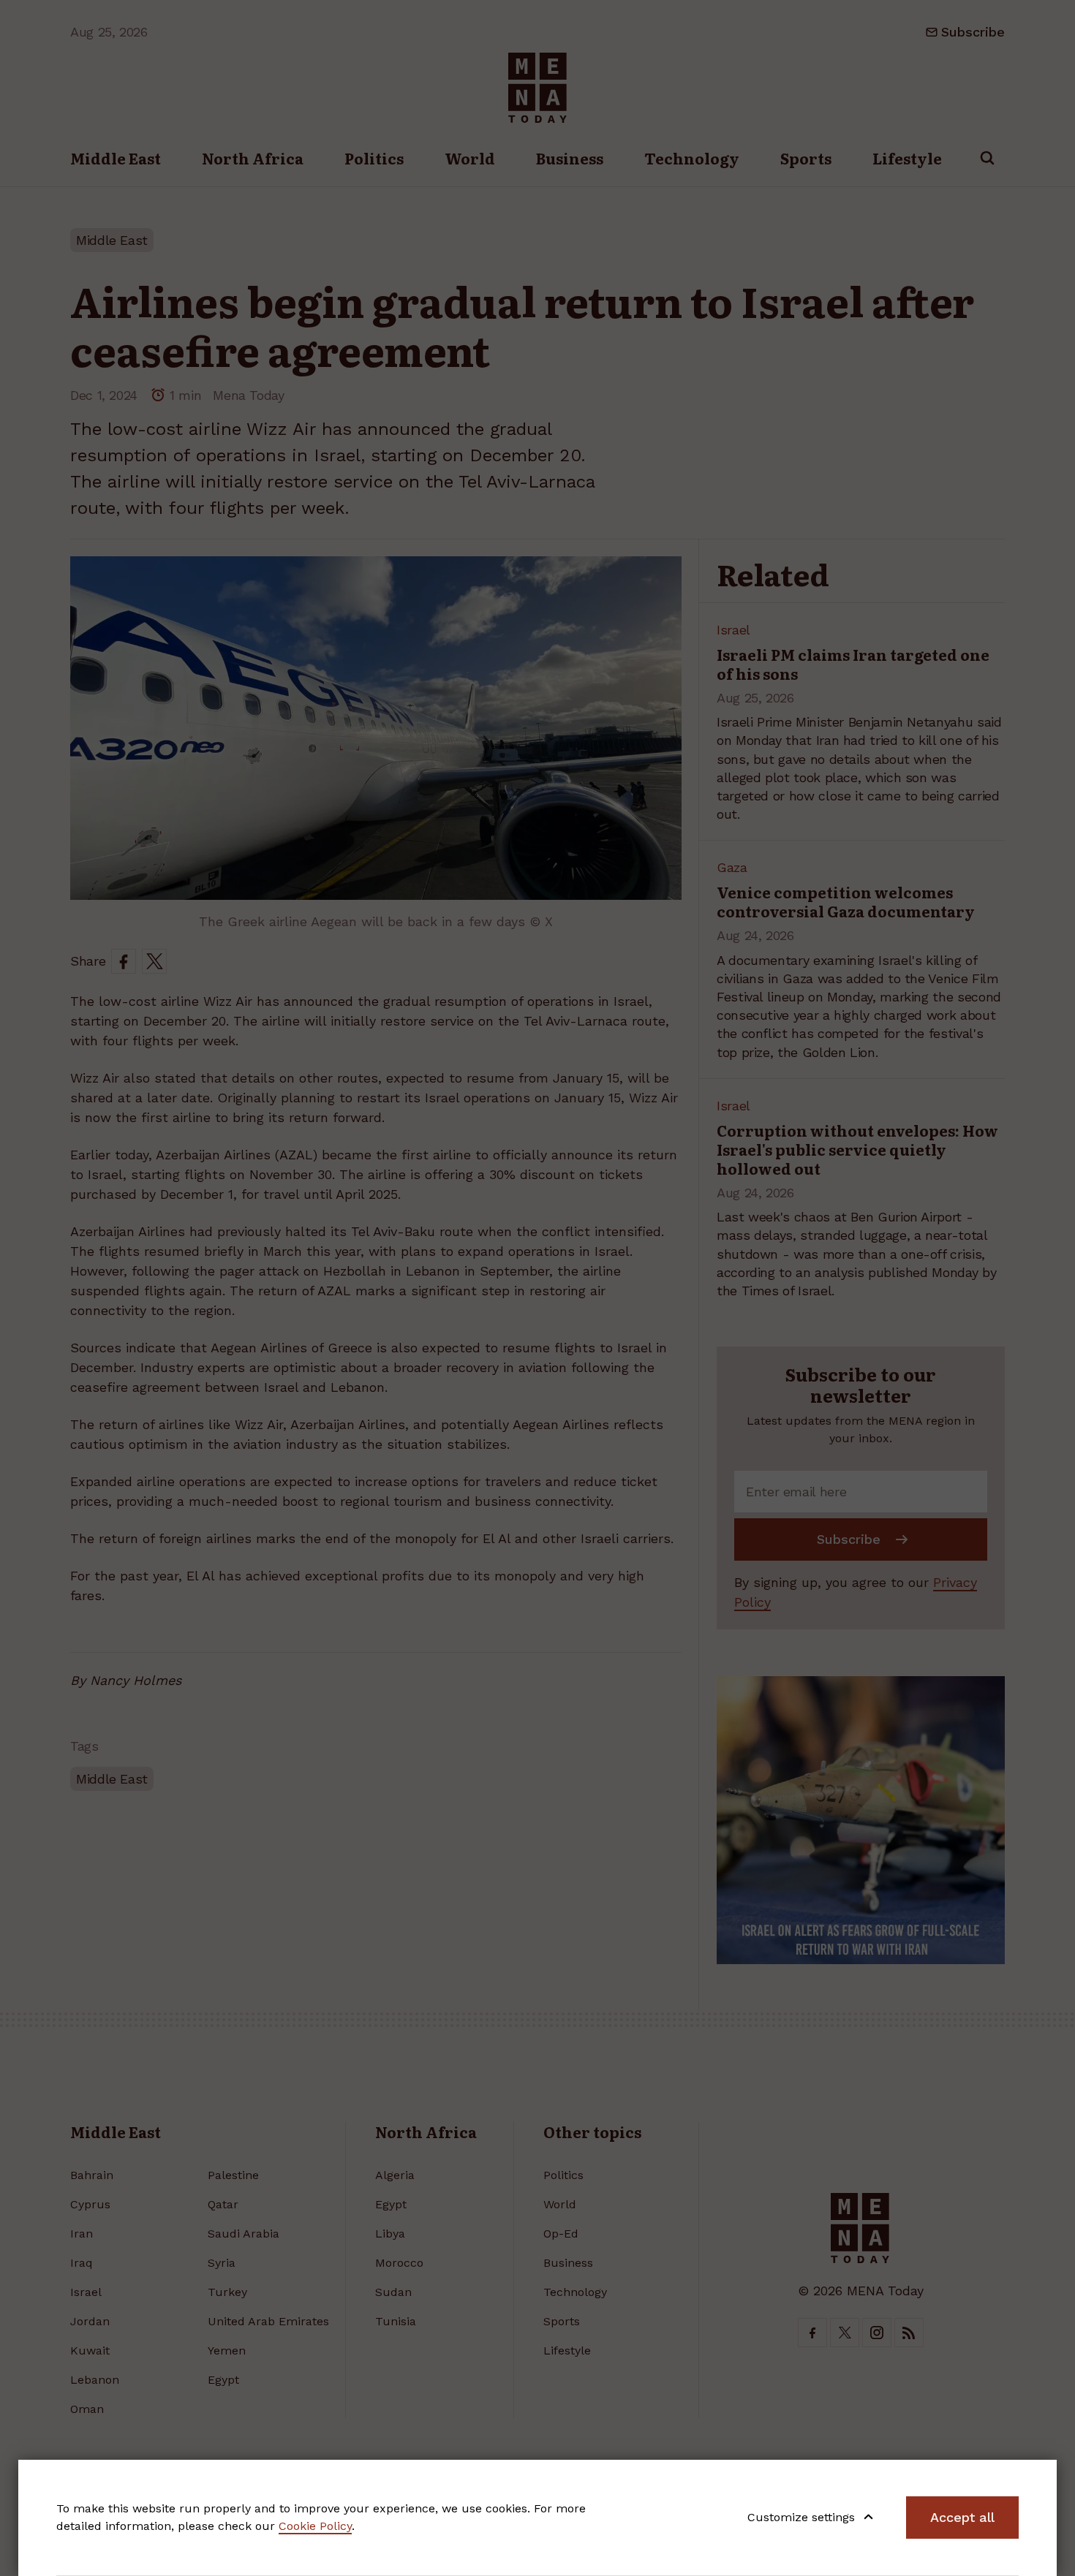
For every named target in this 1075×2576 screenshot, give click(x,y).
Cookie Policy (315, 2526)
